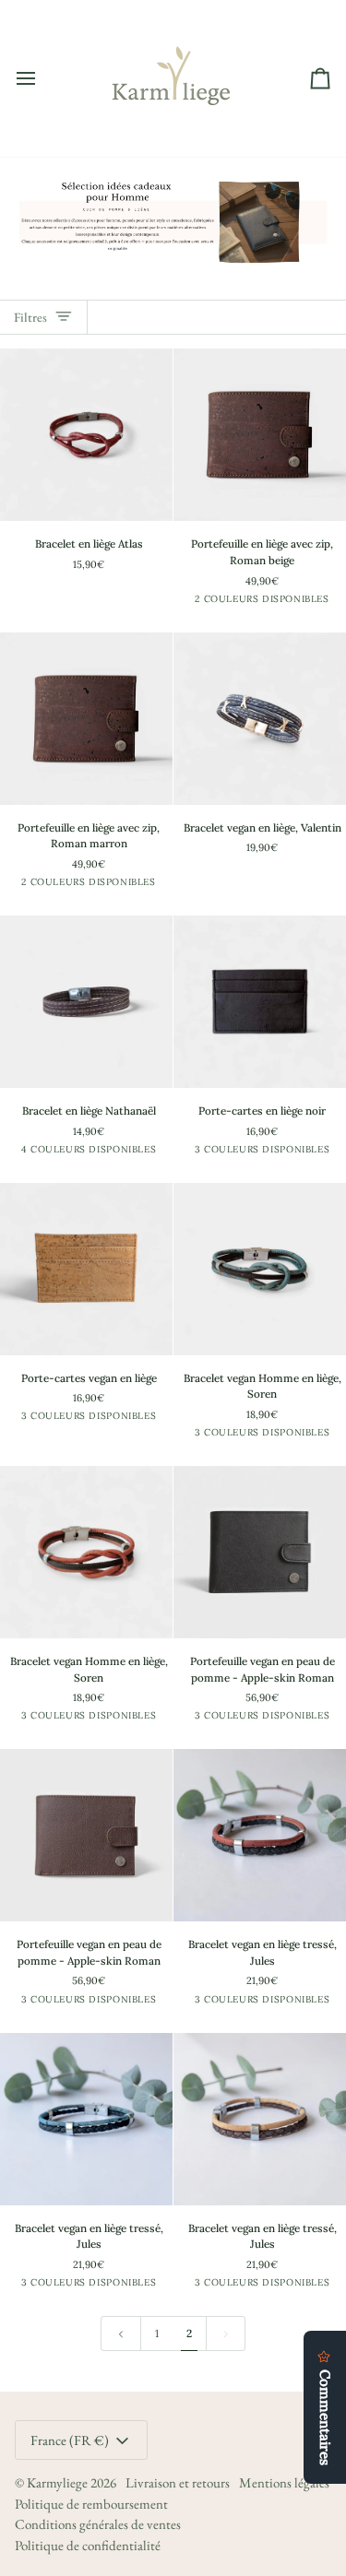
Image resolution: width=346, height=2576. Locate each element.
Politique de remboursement (91, 2504)
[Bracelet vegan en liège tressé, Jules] (260, 1835)
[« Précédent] (121, 2334)
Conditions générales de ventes (98, 2524)
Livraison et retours (178, 2482)
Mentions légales (284, 2482)
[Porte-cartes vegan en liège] (260, 1002)
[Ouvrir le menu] (42, 78)
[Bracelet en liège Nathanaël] (86, 1002)
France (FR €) (70, 2440)
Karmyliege (57, 2482)
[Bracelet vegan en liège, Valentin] (260, 719)
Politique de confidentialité (88, 2545)
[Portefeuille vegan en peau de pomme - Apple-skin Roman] (260, 1552)
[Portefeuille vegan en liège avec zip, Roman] (260, 435)
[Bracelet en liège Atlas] (86, 435)
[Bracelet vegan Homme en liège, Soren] (260, 1269)
